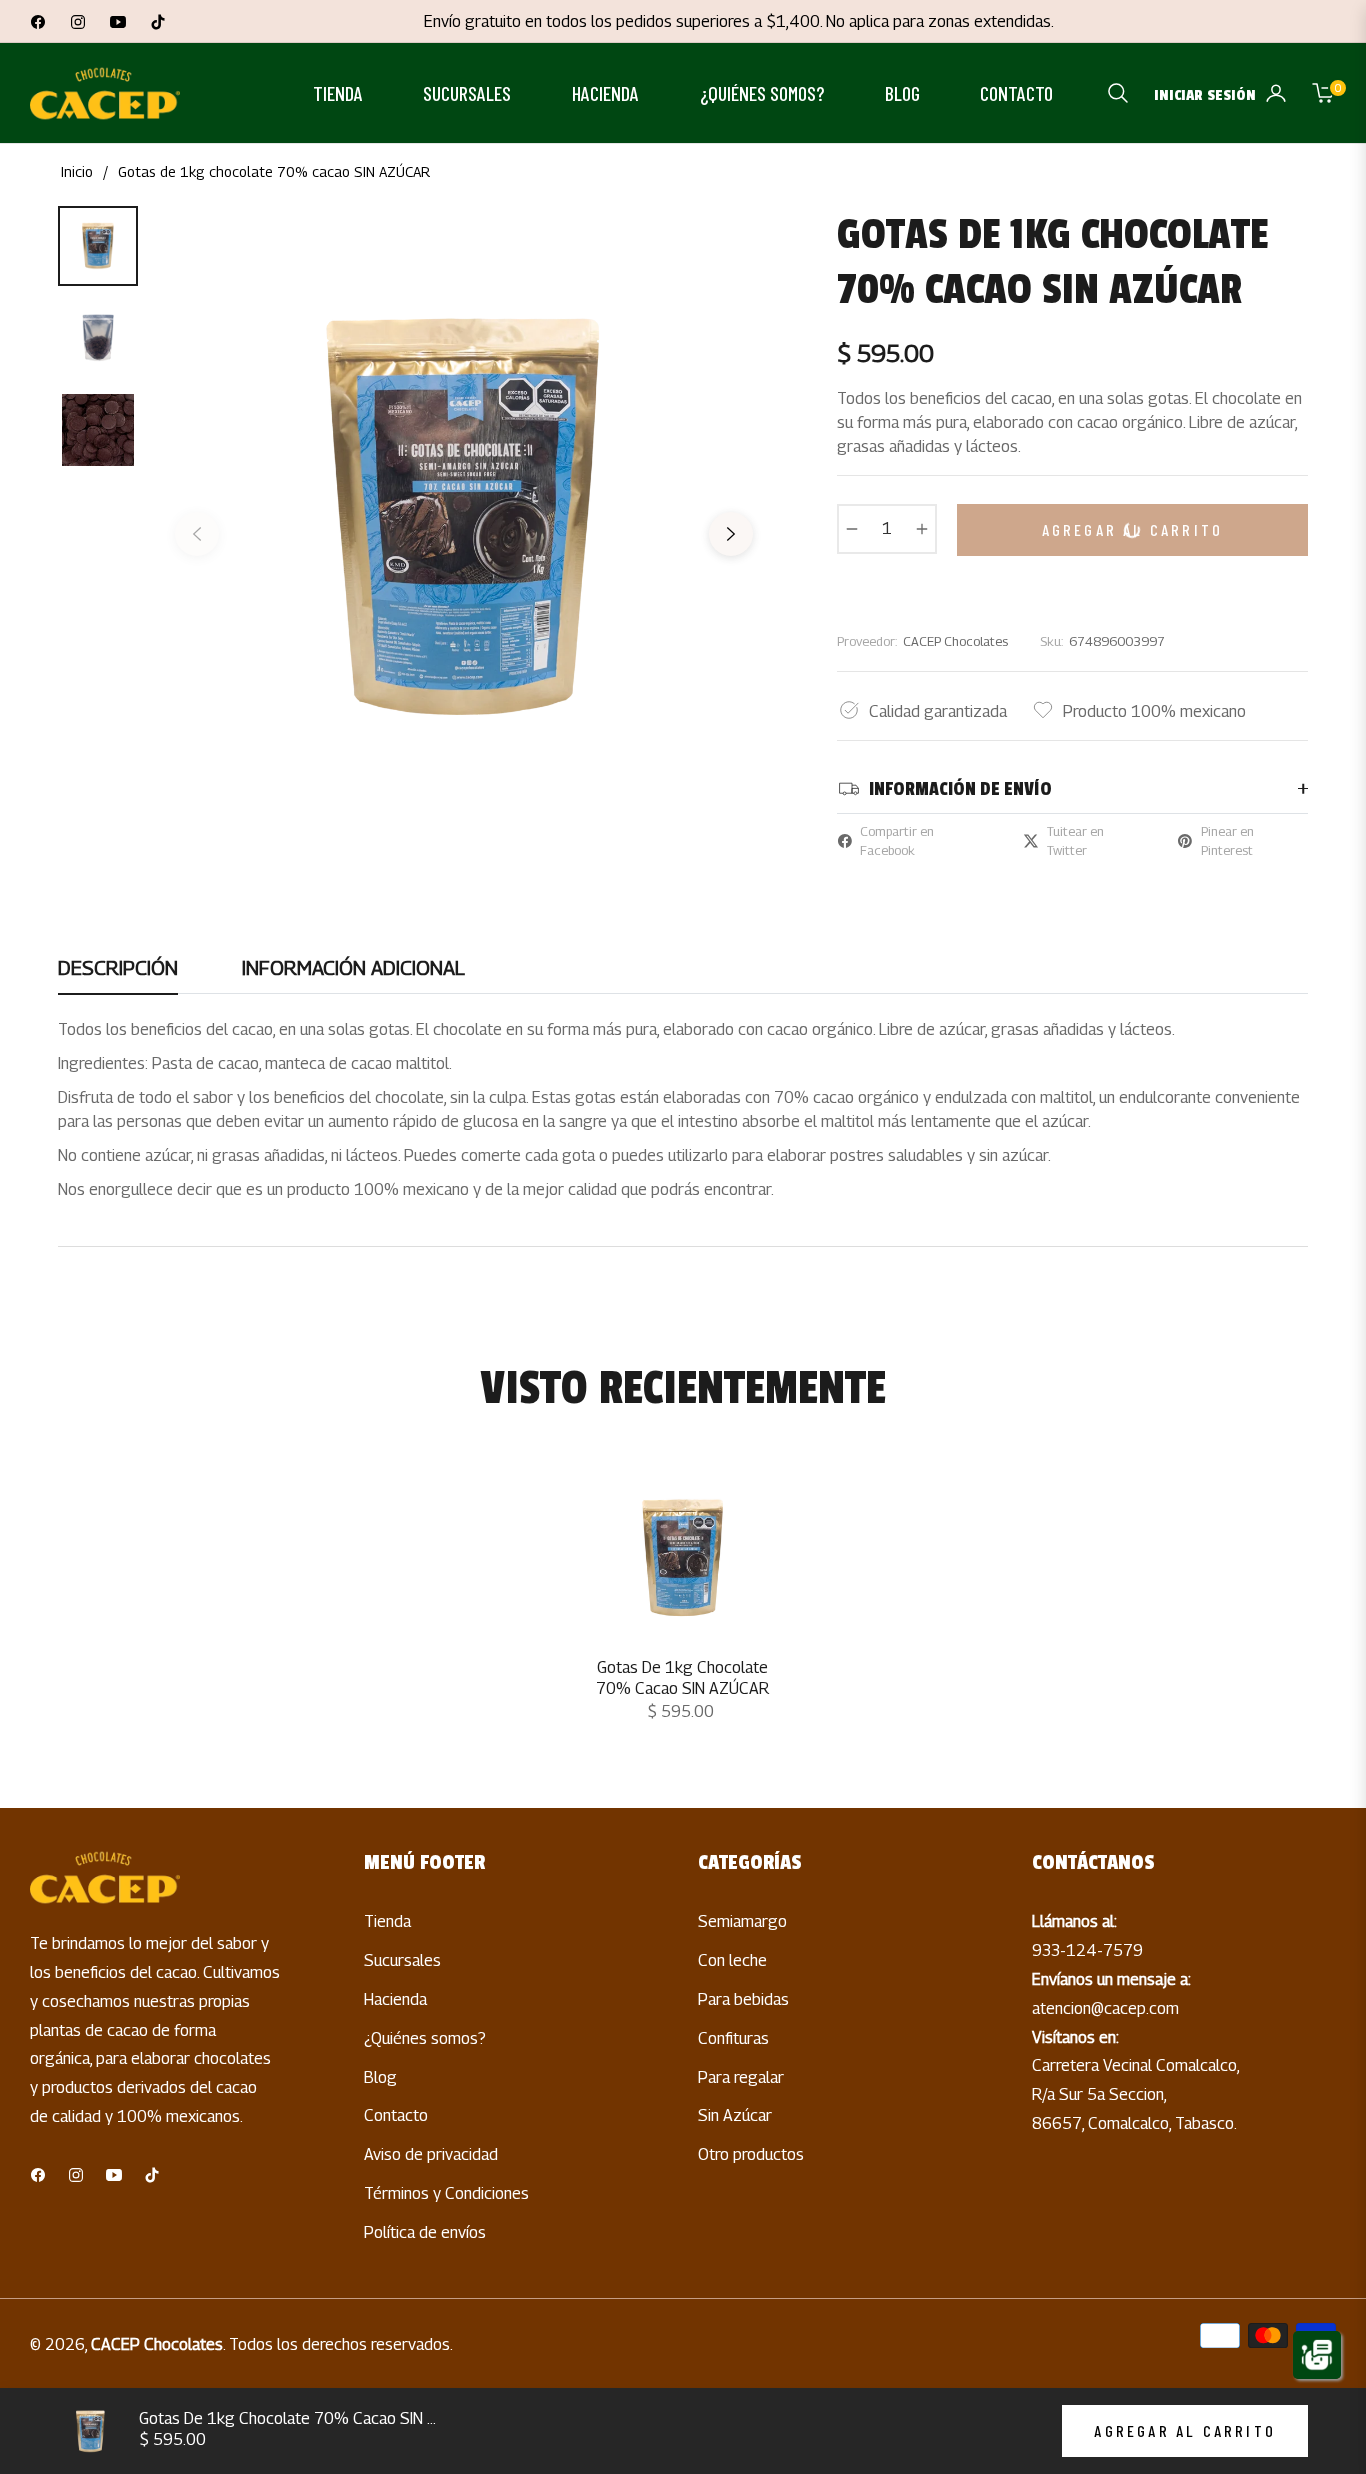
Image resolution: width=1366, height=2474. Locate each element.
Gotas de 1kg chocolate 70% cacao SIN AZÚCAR (682, 1678)
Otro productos (751, 2154)
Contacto (396, 2115)
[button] (1118, 93)
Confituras (733, 2038)
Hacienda (395, 1999)
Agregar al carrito (1185, 2430)
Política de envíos (425, 2232)
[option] (464, 519)
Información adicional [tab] (353, 968)
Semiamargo (742, 1921)
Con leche (732, 1960)
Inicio (77, 171)
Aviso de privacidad (431, 2154)
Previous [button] (197, 541)
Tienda (387, 1921)
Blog (380, 2077)
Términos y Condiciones (446, 2193)
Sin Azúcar (735, 2115)
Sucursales (402, 1960)
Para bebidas (743, 1999)
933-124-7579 (1087, 1950)
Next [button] (730, 541)
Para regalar (741, 2077)
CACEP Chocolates (157, 2344)
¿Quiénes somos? (425, 2038)
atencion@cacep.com (1105, 2008)
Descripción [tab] (118, 968)
